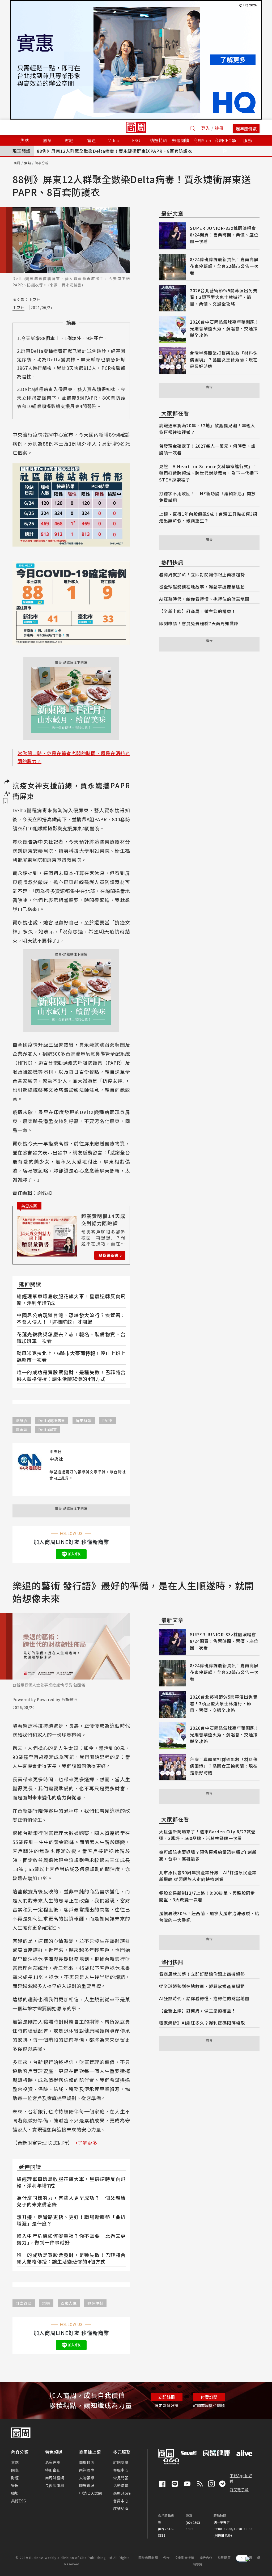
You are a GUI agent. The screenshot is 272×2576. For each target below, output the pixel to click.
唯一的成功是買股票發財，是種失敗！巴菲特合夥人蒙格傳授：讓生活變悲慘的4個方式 (71, 1375)
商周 (17, 163)
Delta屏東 (48, 1429)
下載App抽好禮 (241, 2478)
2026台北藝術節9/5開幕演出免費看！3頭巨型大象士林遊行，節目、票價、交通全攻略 (224, 297)
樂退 (46, 2303)
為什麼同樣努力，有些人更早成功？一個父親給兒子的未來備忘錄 (71, 2201)
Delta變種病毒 (52, 1420)
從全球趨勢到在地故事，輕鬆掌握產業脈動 (202, 587)
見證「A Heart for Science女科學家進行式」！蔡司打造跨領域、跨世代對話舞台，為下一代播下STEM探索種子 (209, 473)
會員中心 (121, 2501)
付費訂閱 (209, 2397)
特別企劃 (53, 2470)
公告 (166, 2558)
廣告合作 (206, 2558)
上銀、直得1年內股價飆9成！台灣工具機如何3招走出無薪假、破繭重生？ (208, 517)
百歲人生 (69, 2303)
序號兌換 (121, 2509)
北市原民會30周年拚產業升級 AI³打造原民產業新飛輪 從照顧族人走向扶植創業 (208, 1876)
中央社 (18, 307)
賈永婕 (22, 1429)
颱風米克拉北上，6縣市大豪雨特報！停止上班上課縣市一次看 (71, 1356)
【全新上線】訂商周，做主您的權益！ (197, 611)
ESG (136, 140)
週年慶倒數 (246, 129)
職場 (15, 2493)
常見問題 (224, 2558)
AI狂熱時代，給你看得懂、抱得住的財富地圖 (204, 599)
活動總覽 (121, 2485)
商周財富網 (55, 2478)
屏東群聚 (84, 1420)
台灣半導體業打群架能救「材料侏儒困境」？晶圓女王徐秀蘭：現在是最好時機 (224, 359)
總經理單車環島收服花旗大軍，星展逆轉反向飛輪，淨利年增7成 (71, 1299)
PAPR (108, 1420)
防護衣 (22, 1420)
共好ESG (19, 2501)
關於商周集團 (148, 2558)
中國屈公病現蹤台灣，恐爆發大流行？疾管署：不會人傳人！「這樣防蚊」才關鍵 (71, 1318)
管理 (15, 2485)
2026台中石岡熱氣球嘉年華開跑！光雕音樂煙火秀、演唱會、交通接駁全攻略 (225, 328)
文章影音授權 (184, 2558)
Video (114, 140)
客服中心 (121, 2470)
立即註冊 (167, 2397)
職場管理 (87, 2485)
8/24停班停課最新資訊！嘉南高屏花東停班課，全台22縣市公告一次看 (224, 266)
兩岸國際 (87, 2470)
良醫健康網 (55, 2485)
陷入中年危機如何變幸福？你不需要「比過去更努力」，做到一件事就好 (71, 2239)
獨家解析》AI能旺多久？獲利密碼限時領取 (202, 2023)
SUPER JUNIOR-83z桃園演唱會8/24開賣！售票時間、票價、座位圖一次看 (224, 235)
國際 (15, 2470)
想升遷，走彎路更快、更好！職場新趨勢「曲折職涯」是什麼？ (71, 2220)
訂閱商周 (121, 2462)
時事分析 (42, 163)
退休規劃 (95, 2303)
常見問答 (121, 2478)
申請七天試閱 (90, 2493)
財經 (15, 2478)
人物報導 (87, 2478)
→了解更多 (85, 2143)
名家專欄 (53, 2462)
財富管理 (24, 2303)
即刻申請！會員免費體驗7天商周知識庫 (199, 623)
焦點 (28, 163)
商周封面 (87, 2462)
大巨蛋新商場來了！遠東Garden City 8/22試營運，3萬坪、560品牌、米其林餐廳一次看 (207, 1835)
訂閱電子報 (239, 2490)
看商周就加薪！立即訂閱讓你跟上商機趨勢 (202, 574)
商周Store (203, 140)
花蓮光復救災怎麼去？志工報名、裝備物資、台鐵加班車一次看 (71, 1337)
